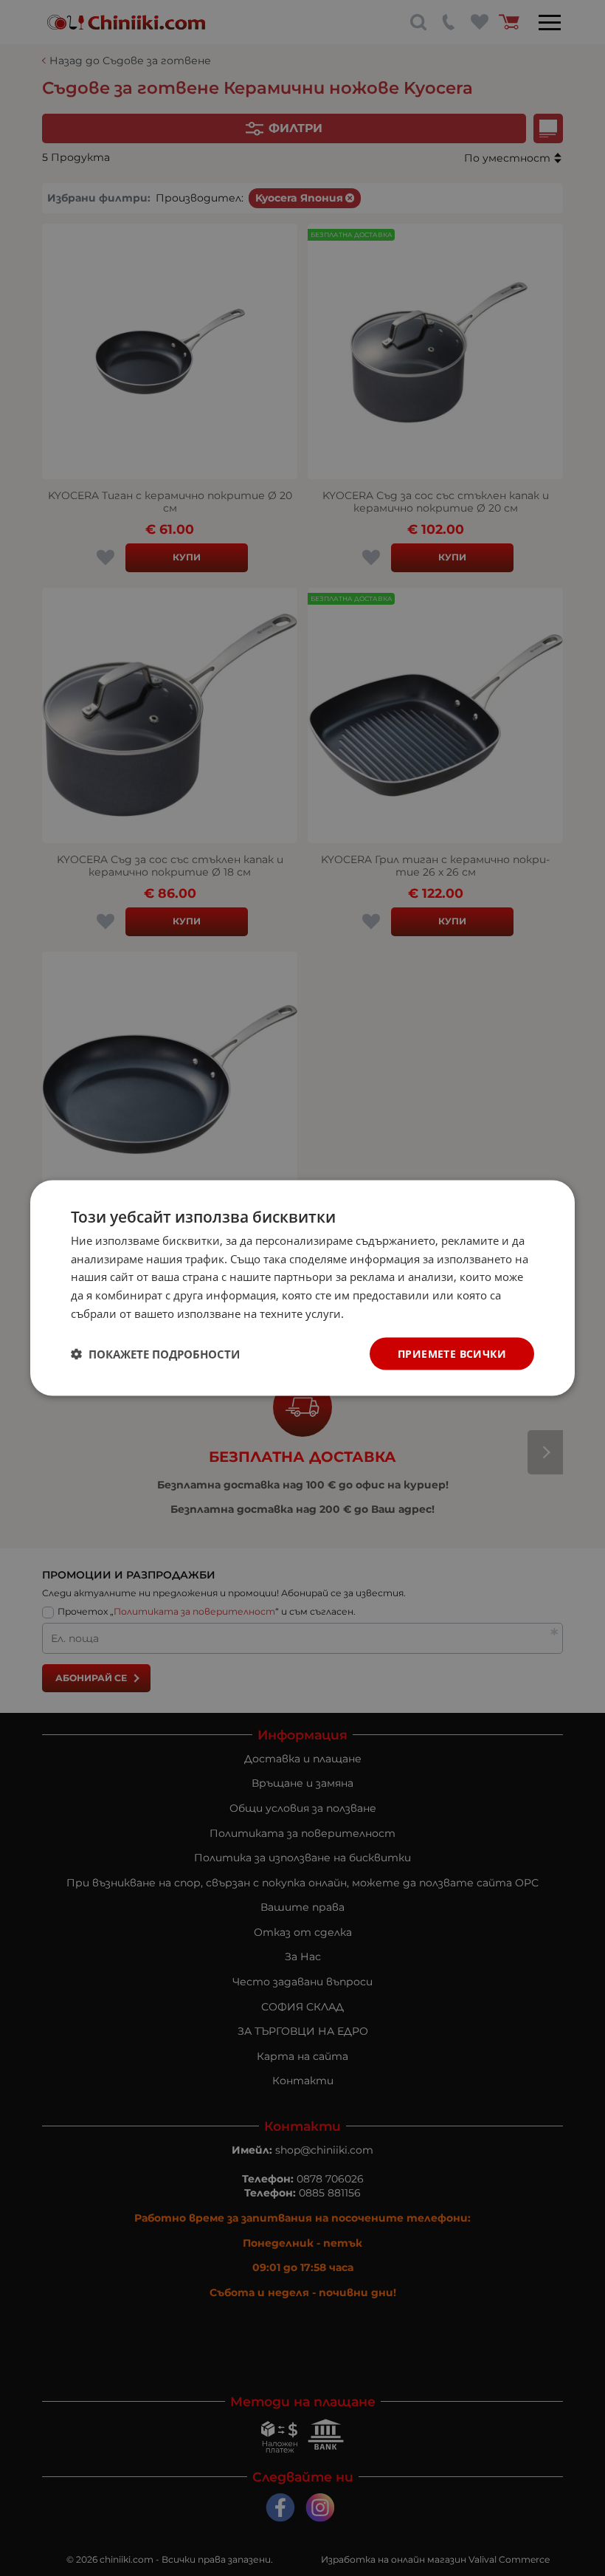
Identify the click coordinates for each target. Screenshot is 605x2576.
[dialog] (302, 1288)
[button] (155, 1354)
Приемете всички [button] (452, 1353)
